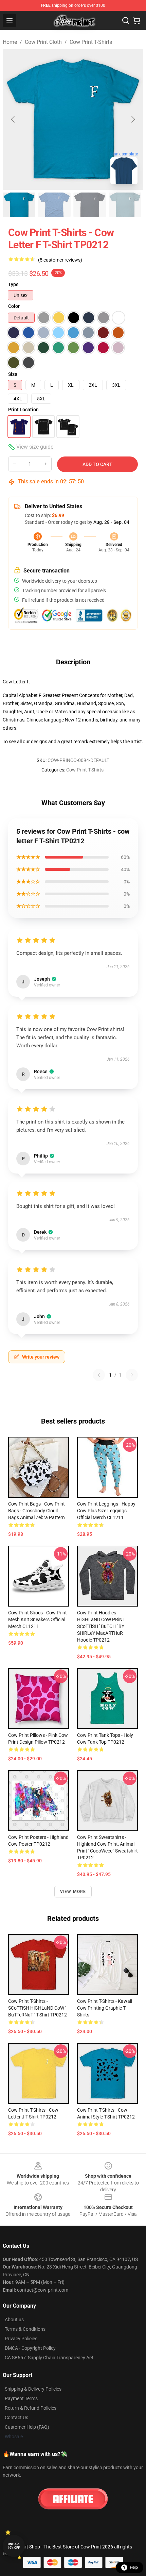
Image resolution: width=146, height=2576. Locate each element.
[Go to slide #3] (90, 205)
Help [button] (134, 2567)
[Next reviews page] (132, 1375)
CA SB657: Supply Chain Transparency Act (49, 2358)
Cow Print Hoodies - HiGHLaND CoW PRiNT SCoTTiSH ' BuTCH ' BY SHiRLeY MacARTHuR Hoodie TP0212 (101, 1626)
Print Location (23, 410)
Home (10, 42)
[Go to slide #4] (125, 205)
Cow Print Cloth (43, 42)
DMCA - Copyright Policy (30, 2348)
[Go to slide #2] (54, 205)
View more (73, 1892)
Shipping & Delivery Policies (33, 2389)
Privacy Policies (21, 2339)
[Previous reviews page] (99, 1375)
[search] (126, 20)
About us (14, 2320)
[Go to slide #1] (19, 205)
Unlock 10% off (14, 2546)
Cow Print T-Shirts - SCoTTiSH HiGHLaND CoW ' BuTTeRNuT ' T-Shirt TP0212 (38, 2008)
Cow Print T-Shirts (91, 42)
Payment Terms (21, 2398)
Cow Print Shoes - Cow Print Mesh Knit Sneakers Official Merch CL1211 (38, 1619)
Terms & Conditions (25, 2329)
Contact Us (16, 2417)
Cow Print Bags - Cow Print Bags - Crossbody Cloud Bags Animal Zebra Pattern (36, 1511)
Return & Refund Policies (31, 2408)
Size (13, 374)
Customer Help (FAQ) (27, 2427)
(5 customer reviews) (60, 260)
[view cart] (136, 20)
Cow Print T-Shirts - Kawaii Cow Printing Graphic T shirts (105, 2008)
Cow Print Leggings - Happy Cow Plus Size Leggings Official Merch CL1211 (106, 1511)
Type (13, 284)
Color (14, 306)
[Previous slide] (13, 119)
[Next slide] (133, 119)
